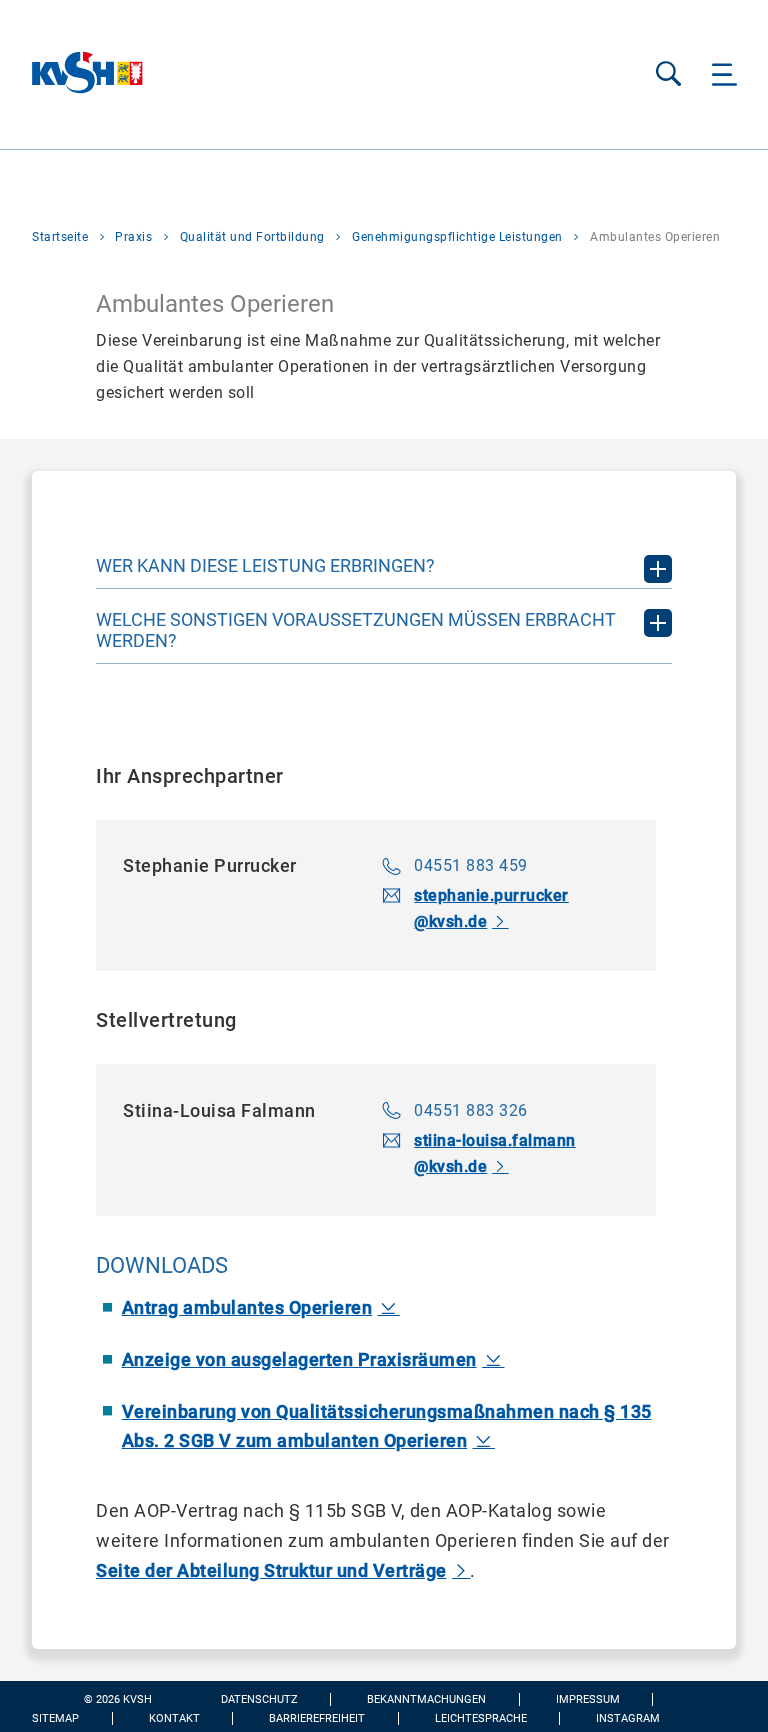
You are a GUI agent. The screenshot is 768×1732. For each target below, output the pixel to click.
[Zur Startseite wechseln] (72, 74)
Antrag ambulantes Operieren (247, 1307)
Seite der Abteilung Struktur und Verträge (271, 1570)
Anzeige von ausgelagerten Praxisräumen (299, 1359)
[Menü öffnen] (724, 74)
